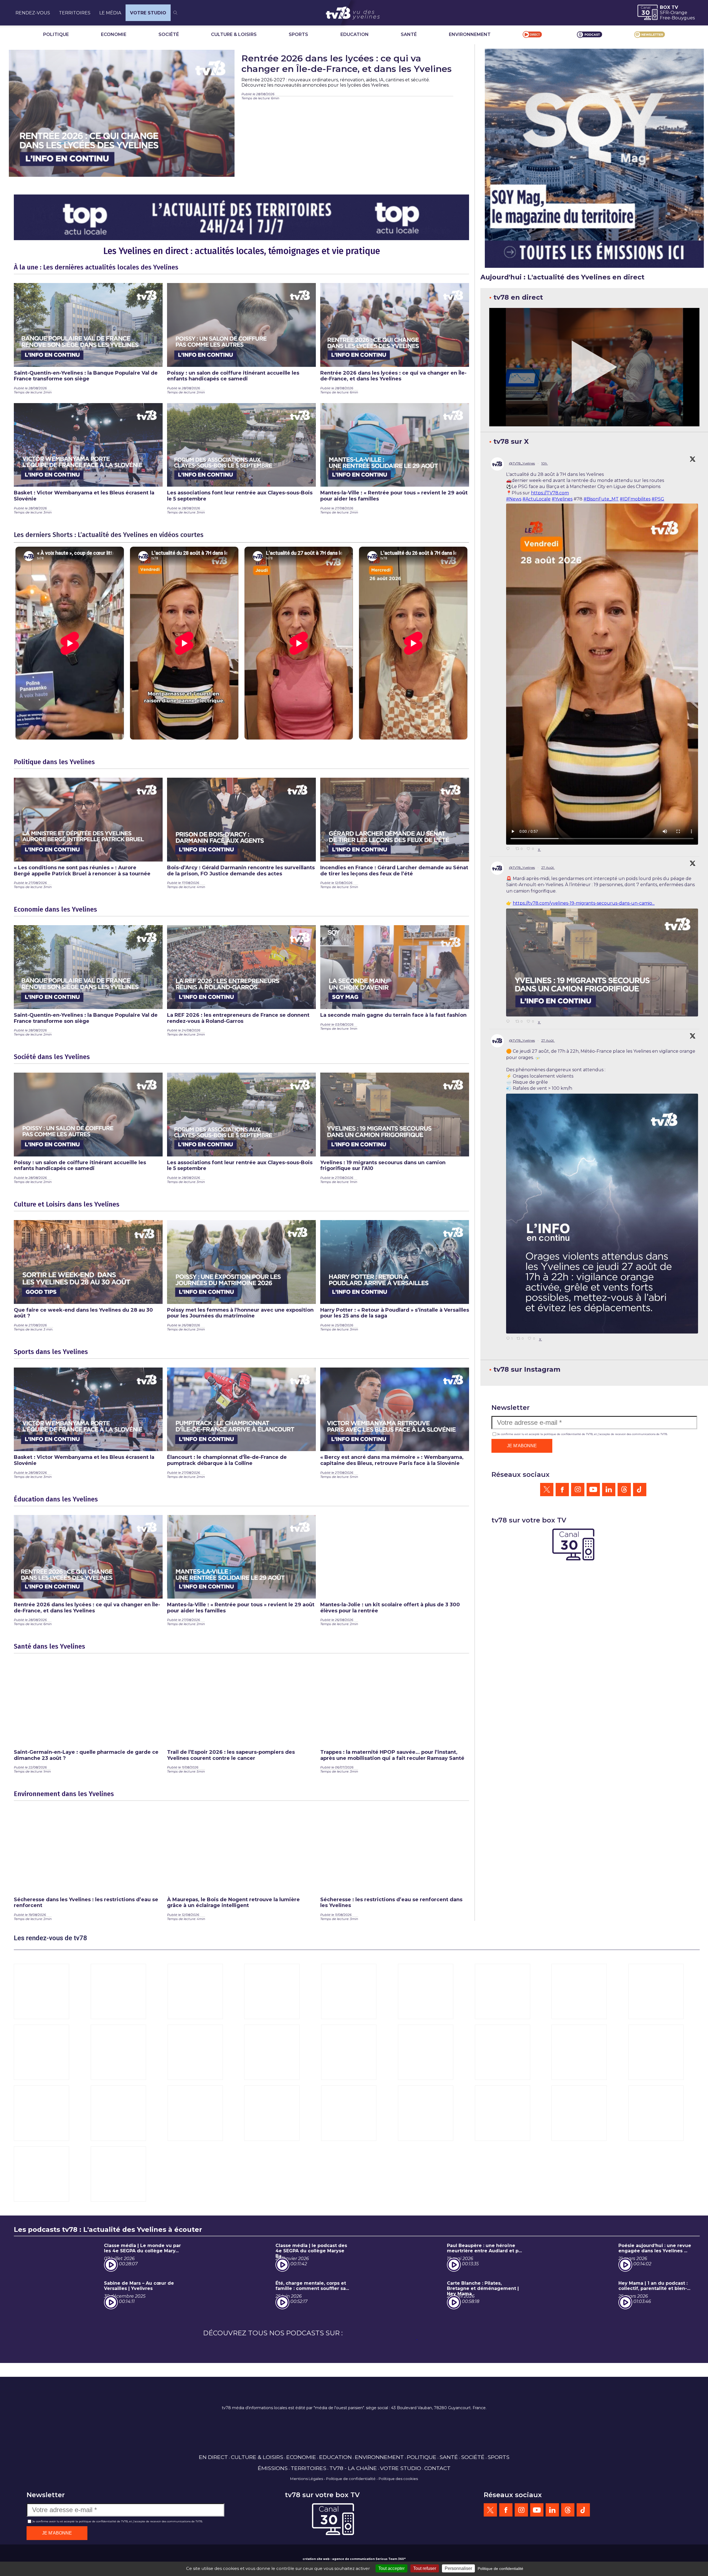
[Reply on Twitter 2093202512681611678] (509, 849)
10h (545, 463)
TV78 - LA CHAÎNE (353, 2468)
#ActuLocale (537, 499)
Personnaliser (458, 2568)
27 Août (548, 867)
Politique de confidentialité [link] (500, 2569)
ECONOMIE (114, 34)
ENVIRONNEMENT (470, 34)
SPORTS (298, 34)
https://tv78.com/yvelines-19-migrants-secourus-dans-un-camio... (584, 903)
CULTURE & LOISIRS (234, 34)
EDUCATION (355, 34)
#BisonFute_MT (601, 499)
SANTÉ (409, 34)
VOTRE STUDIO (148, 13)
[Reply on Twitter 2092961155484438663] (509, 1022)
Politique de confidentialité (351, 2479)
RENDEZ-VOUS (33, 13)
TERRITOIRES (75, 13)
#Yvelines (562, 499)
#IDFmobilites (635, 499)
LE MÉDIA (110, 13)
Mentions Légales (307, 2479)
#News (514, 499)
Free (665, 18)
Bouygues (683, 18)
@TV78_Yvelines (522, 463)
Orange (679, 13)
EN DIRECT (213, 2457)
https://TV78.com (550, 493)
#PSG (658, 499)
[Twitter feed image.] (602, 963)
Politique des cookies (398, 2479)
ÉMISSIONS (273, 2468)
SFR (664, 13)
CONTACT (437, 2468)
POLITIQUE (56, 34)
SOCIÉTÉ (169, 34)
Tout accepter (391, 2568)
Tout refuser (425, 2568)
